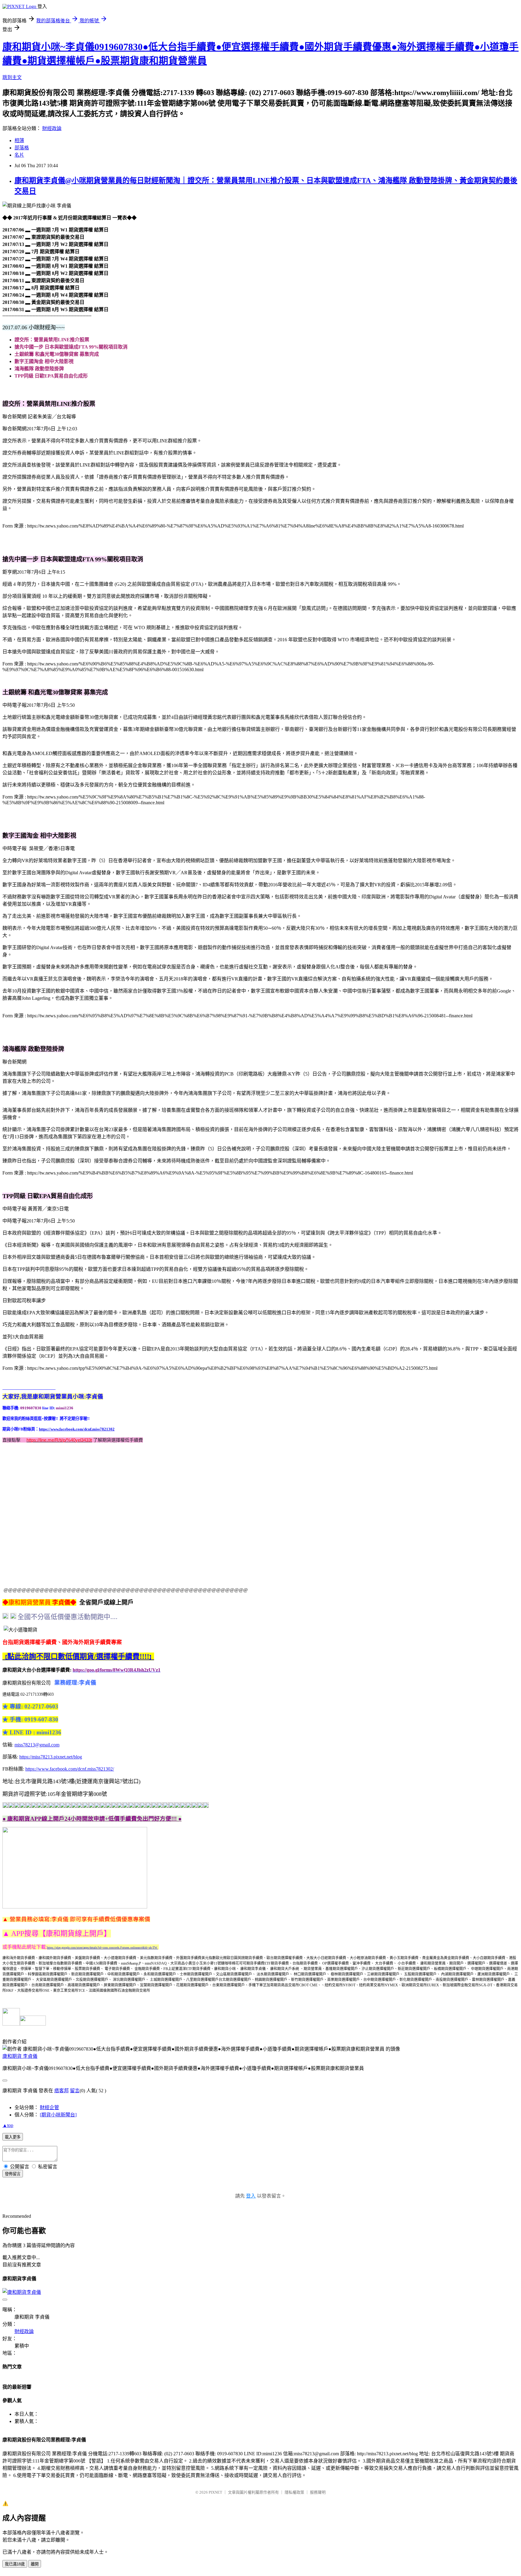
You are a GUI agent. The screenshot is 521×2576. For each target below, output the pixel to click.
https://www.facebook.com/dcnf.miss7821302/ (70, 1769)
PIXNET (215, 2492)
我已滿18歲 (15, 2564)
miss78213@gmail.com (37, 1745)
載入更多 (13, 2137)
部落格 (22, 148)
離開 (35, 2564)
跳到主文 (12, 77)
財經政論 (52, 128)
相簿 (19, 140)
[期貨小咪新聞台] (58, 2115)
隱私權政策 (294, 2492)
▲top (8, 2125)
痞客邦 (62, 2091)
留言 (75, 2091)
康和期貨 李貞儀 (20, 2056)
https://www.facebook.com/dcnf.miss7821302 (77, 1429)
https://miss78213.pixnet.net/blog (51, 1757)
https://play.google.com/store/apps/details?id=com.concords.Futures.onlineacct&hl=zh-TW (103, 1948)
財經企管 (49, 2107)
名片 (19, 155)
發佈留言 (13, 2174)
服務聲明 (318, 2492)
